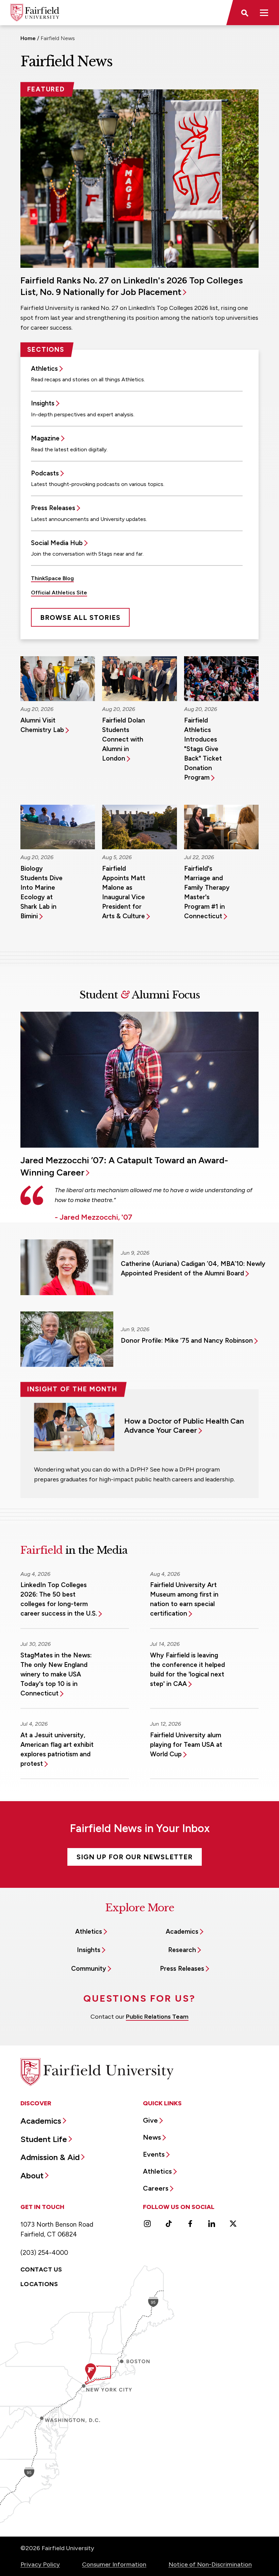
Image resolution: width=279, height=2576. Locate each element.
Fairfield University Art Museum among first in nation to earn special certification (184, 1599)
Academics (182, 1931)
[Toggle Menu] (264, 13)
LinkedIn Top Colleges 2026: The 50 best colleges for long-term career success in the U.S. (59, 1599)
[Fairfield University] (35, 13)
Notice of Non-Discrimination (210, 2564)
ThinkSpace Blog (52, 578)
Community (89, 1969)
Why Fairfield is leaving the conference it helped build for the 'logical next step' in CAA (187, 1669)
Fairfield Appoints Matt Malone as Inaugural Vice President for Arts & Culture (124, 892)
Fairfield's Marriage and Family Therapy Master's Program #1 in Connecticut (207, 892)
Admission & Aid (50, 2157)
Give (150, 2120)
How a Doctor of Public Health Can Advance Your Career (184, 1426)
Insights (43, 403)
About (32, 2175)
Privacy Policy (40, 2564)
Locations (39, 2284)
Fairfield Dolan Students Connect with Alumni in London (124, 739)
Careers (156, 2188)
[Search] (244, 13)
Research (182, 1950)
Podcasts (45, 473)
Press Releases (53, 508)
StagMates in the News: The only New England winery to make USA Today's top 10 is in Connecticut (56, 1674)
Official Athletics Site (59, 593)
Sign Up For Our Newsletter (135, 1857)
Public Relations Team (157, 2017)
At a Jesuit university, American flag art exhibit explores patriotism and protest (57, 1749)
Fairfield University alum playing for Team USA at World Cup (186, 1745)
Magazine (45, 438)
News (152, 2137)
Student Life (44, 2139)
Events (154, 2154)
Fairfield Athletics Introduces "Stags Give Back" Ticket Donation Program (203, 749)
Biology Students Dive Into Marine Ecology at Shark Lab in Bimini (42, 892)
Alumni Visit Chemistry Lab (42, 725)
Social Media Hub (57, 543)
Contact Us (41, 2269)
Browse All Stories (80, 617)
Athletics (44, 369)
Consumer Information (114, 2564)
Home (28, 38)
